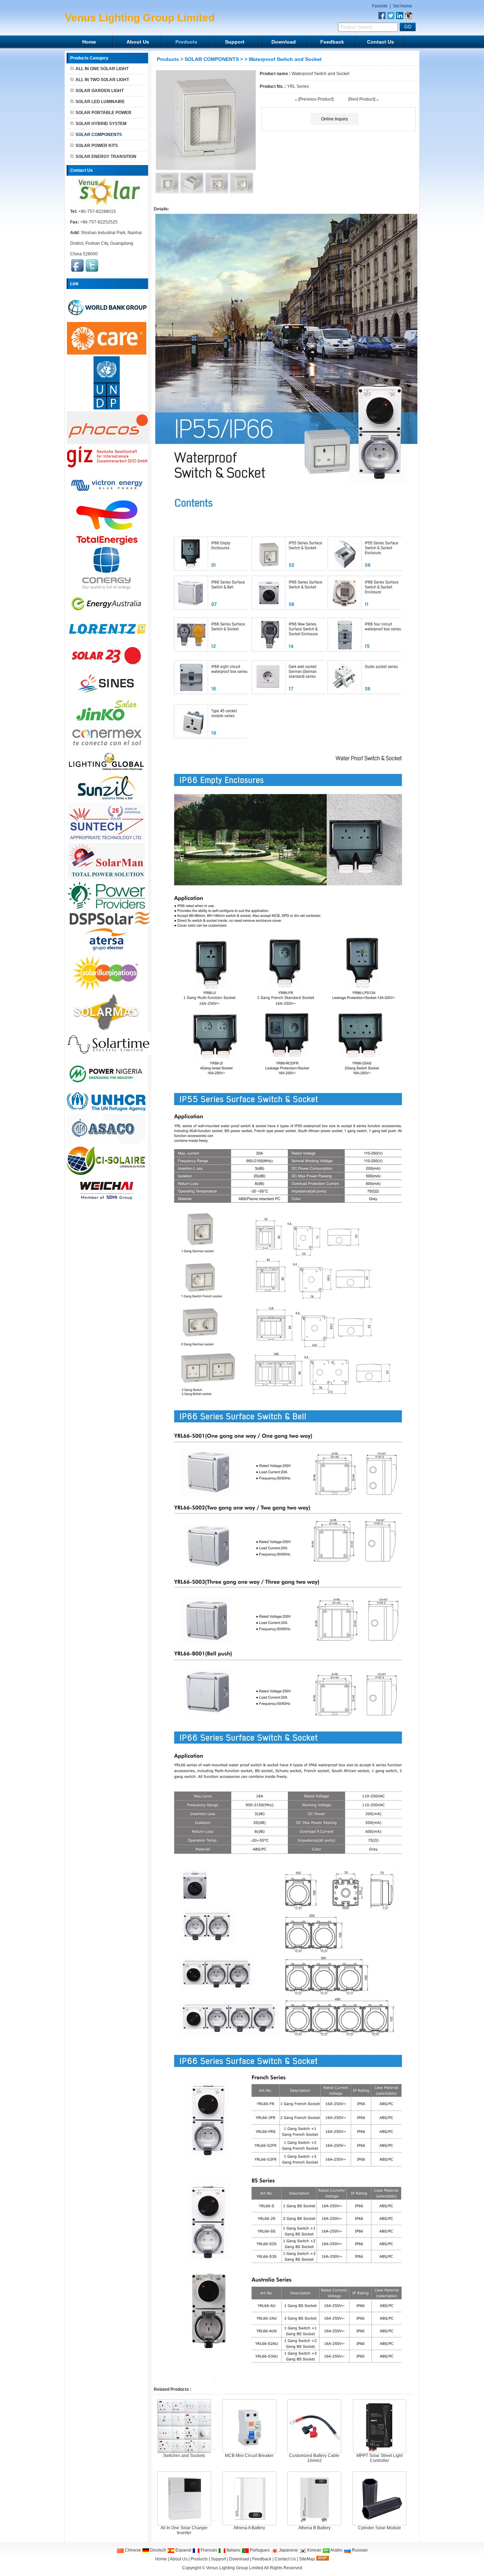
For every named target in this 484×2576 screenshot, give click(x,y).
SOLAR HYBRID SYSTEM (101, 124)
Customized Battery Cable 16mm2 (314, 2458)
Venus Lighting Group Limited (235, 2568)
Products (186, 42)
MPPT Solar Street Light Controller (379, 2458)
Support (235, 42)
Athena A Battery (249, 2528)
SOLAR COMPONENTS (212, 59)
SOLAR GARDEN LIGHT (100, 91)
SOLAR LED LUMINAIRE (100, 102)
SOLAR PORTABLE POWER (103, 113)
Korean (314, 2550)
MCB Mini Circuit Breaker (249, 2456)
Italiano (233, 2550)
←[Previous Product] (314, 99)
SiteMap (307, 2559)
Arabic (336, 2550)
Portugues (259, 2550)
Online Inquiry (334, 119)
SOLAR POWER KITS (97, 146)
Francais (208, 2550)
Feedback (332, 42)
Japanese (288, 2550)
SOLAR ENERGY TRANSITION (106, 157)
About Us (138, 42)
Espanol (183, 2550)
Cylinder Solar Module (379, 2528)
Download (284, 42)
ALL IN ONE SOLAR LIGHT (102, 69)
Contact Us (381, 42)
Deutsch (158, 2550)
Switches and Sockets (184, 2456)
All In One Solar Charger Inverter (184, 2530)
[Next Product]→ (364, 99)
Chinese (132, 2550)
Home (89, 42)
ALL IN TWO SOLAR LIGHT (102, 80)
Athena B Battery (314, 2528)
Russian (359, 2550)
